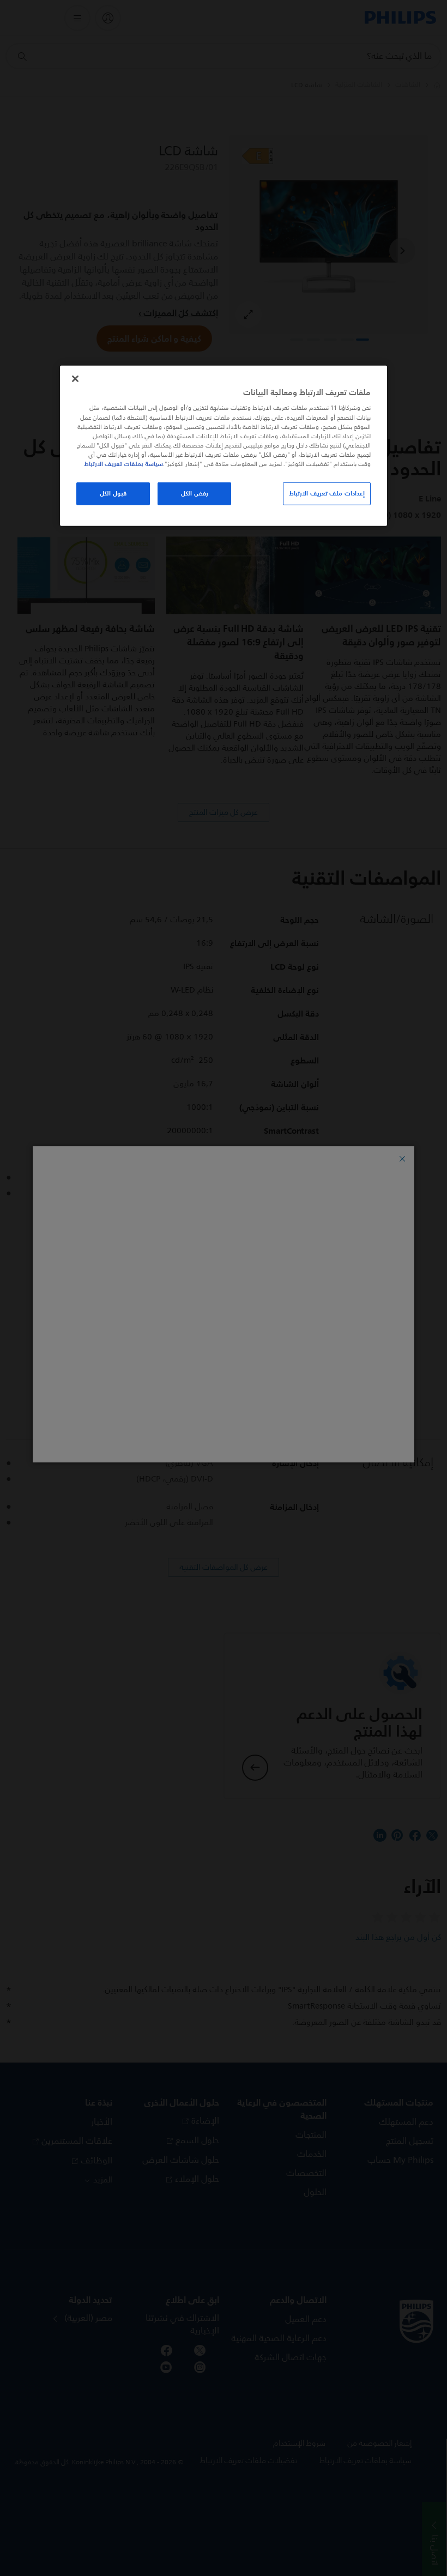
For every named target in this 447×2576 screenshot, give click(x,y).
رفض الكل (195, 493)
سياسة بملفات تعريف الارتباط (123, 464)
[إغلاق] (75, 379)
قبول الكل (113, 493)
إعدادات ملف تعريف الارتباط (327, 493)
